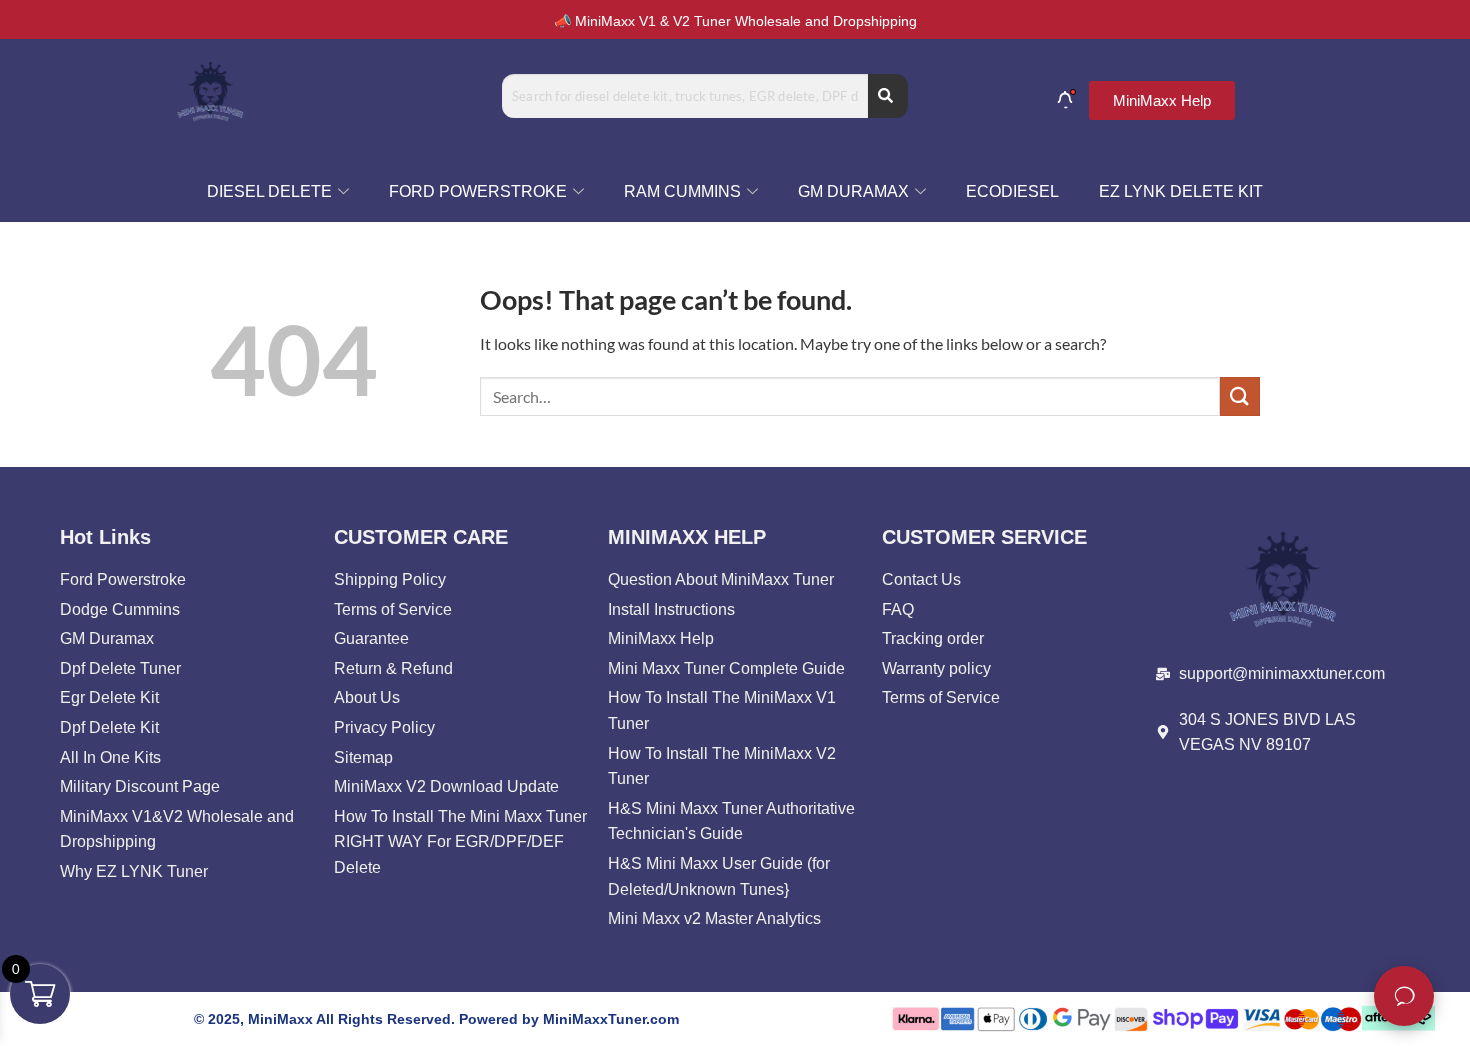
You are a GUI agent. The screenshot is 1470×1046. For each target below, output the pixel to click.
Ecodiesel (1012, 191)
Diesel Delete (269, 191)
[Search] (888, 96)
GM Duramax (853, 191)
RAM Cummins (682, 191)
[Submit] (1240, 396)
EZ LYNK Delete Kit (1181, 191)
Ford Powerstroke (478, 191)
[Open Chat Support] (1404, 996)
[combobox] (685, 96)
